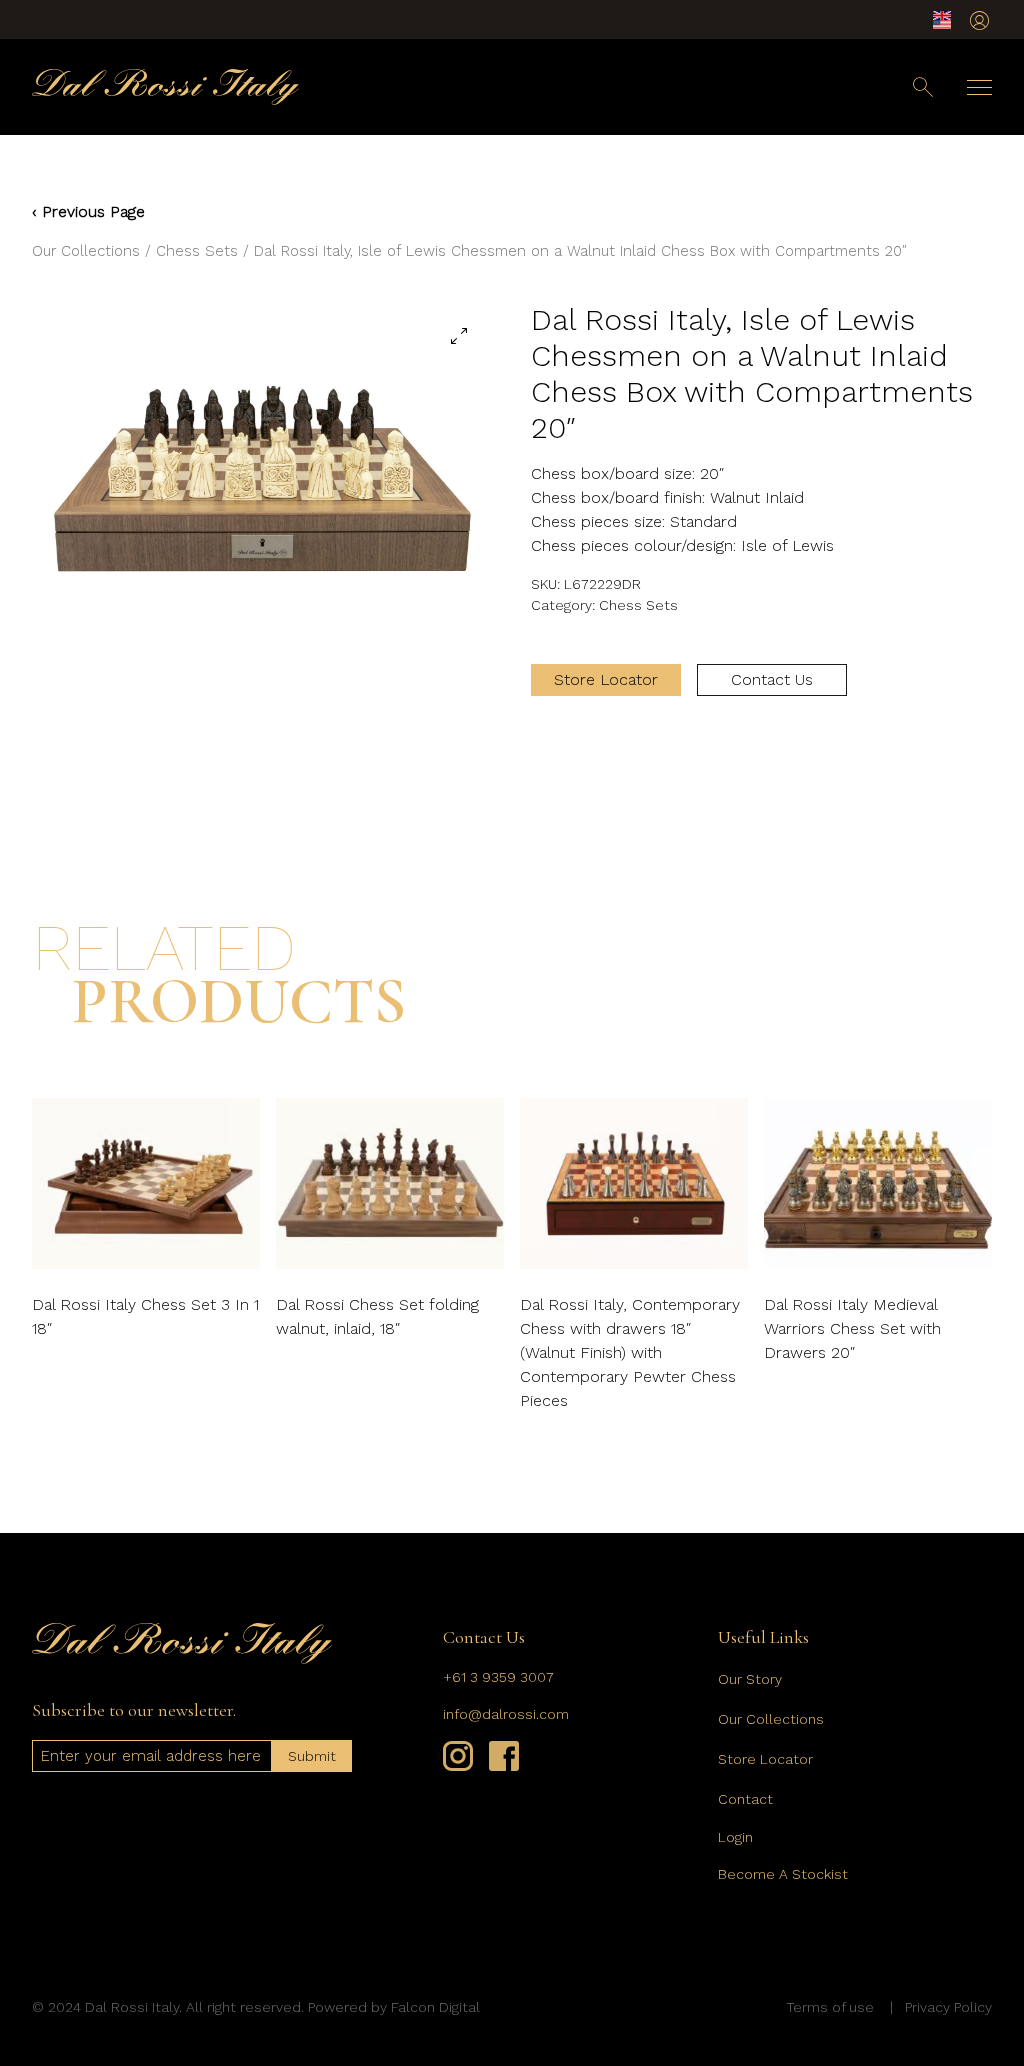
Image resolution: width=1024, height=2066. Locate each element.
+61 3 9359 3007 (498, 1677)
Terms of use (830, 2007)
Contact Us (772, 679)
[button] (459, 336)
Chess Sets (197, 251)
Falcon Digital (435, 2007)
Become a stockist (783, 1874)
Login (735, 1837)
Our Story (750, 1679)
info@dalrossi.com (506, 1714)
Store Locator (606, 679)
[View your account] (979, 20)
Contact (745, 1799)
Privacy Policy (948, 2007)
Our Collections (86, 251)
